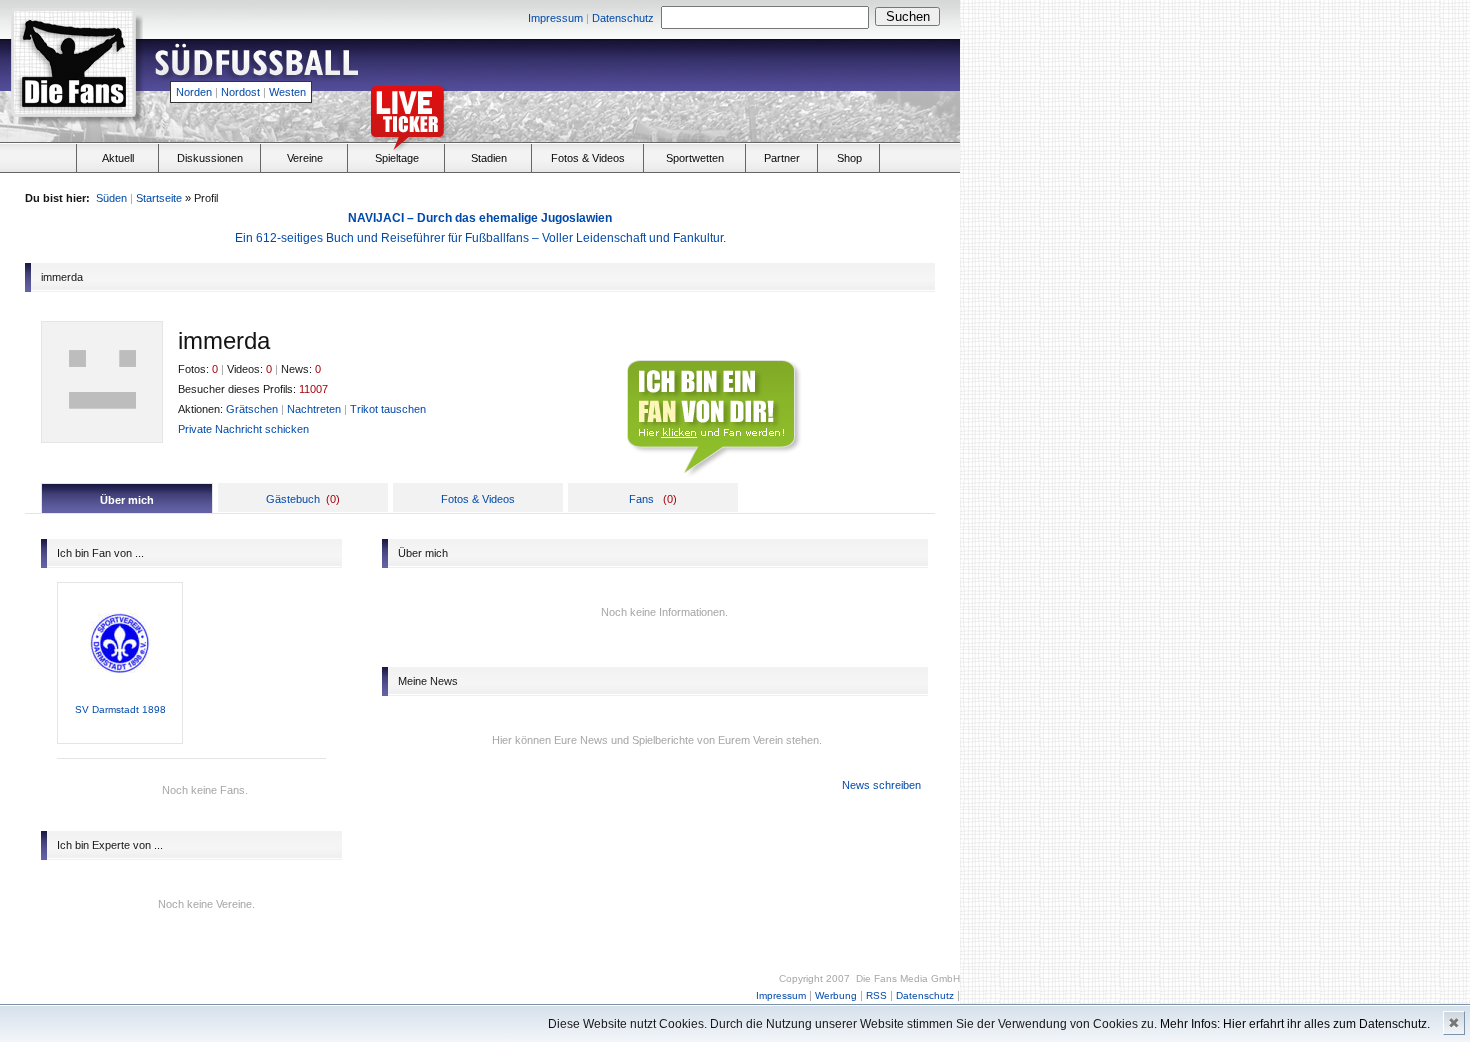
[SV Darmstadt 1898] (120, 699)
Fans (641, 499)
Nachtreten (314, 409)
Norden (194, 92)
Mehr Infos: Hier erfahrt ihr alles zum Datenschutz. (1295, 1024)
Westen (287, 92)
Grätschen (252, 409)
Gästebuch (293, 499)
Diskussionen (210, 158)
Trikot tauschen (388, 409)
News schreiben (881, 785)
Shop (849, 158)
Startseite (159, 198)
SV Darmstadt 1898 (120, 709)
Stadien (489, 158)
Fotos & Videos (588, 158)
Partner (782, 158)
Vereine (305, 158)
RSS (876, 995)
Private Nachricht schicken (243, 429)
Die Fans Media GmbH (908, 978)
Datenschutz (623, 18)
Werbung (836, 995)
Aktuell (118, 158)
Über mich (127, 500)
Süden (111, 198)
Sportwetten (695, 158)
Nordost (240, 92)
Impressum (555, 18)
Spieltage (397, 158)
